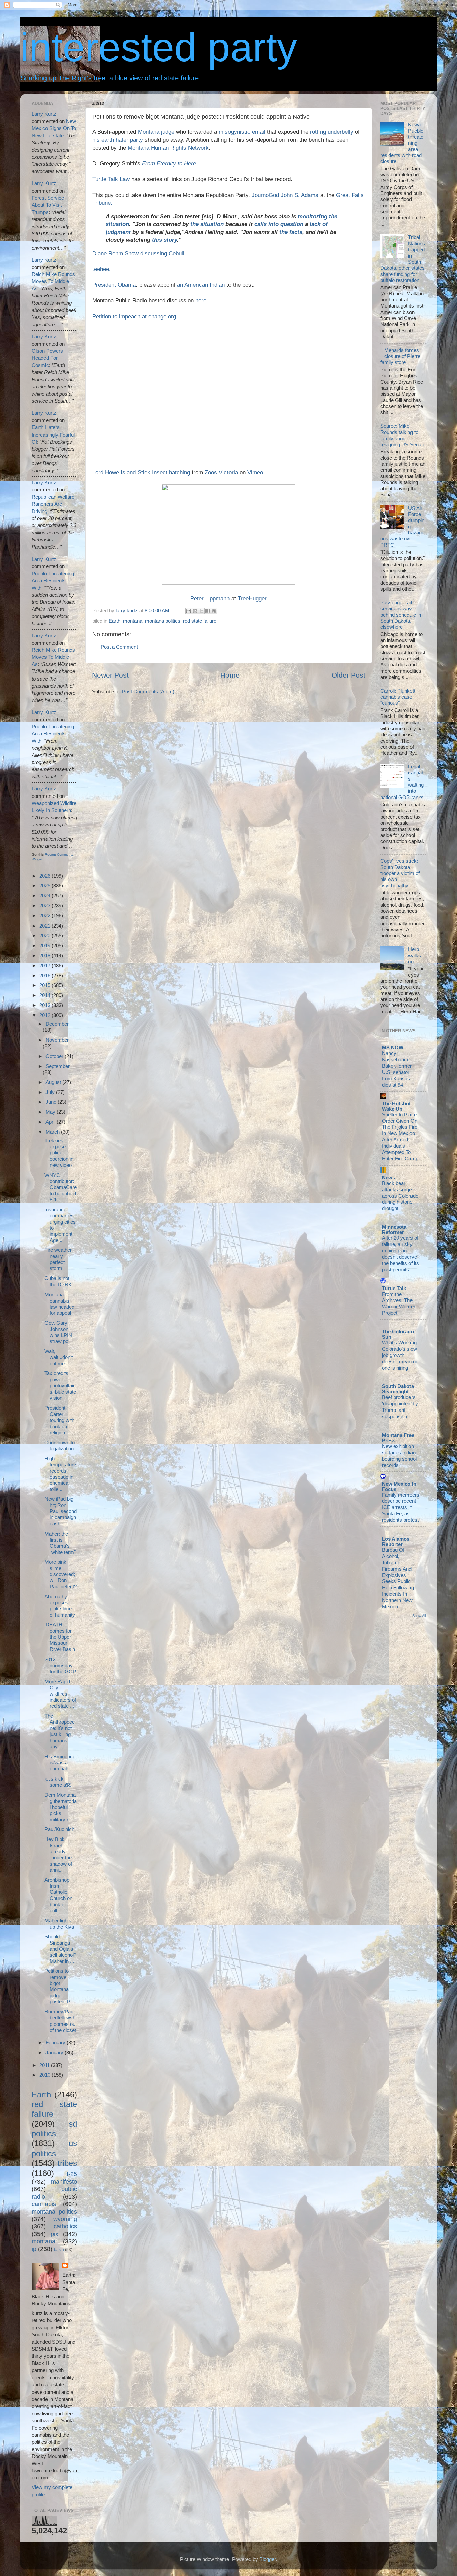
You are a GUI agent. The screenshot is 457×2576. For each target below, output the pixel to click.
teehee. (102, 269)
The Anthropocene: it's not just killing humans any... (60, 1731)
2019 (45, 945)
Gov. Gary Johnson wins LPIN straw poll (58, 1332)
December (57, 1024)
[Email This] (189, 611)
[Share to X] (201, 611)
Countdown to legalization (60, 1445)
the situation (207, 224)
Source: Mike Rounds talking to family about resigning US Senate (403, 435)
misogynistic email (242, 132)
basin (59, 2250)
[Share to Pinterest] (214, 611)
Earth (115, 621)
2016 (45, 975)
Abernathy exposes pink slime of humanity (60, 1606)
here (201, 301)
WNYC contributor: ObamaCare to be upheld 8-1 (61, 1187)
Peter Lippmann (210, 598)
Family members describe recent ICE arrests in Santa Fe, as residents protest (401, 1508)
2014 (45, 995)
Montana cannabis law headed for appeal (59, 1304)
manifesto (64, 2181)
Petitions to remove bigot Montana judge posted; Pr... (60, 1986)
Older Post (348, 675)
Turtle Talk (394, 1288)
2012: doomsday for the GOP (60, 1666)
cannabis (44, 2204)
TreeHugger (252, 598)
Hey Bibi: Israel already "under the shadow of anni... (58, 1855)
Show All (419, 1616)
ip (34, 2249)
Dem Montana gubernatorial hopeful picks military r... (61, 1807)
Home (230, 675)
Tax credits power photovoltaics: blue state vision (60, 1385)
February (56, 2042)
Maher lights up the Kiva (59, 1923)
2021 (45, 926)
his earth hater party (118, 140)
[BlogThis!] (195, 611)
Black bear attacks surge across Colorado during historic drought (400, 1196)
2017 (45, 965)
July (51, 1092)
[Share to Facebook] (208, 611)
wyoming (65, 2219)
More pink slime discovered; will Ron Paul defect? (61, 1574)
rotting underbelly (332, 132)
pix (54, 2234)
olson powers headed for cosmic (47, 358)
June (52, 1102)
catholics (65, 2226)
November (57, 1040)
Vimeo (255, 472)
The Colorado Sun (398, 1334)
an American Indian (201, 285)
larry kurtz (44, 114)
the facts (291, 232)
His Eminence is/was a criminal (60, 1763)
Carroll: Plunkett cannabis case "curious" (398, 697)
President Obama (114, 285)
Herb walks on (415, 955)
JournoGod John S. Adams (285, 195)
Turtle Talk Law (111, 179)
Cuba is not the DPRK (58, 1281)
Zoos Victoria (221, 472)
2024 (45, 896)
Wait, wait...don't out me (59, 1357)
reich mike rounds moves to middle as (53, 281)
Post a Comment (119, 647)
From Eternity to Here (169, 164)
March (53, 1132)
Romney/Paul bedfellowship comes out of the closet (61, 2021)
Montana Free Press (398, 1438)
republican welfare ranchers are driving (53, 504)
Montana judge (156, 132)
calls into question (279, 224)
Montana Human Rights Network (168, 148)
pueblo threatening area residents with (53, 581)
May (51, 1112)
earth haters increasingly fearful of (53, 435)
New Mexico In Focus (399, 1487)
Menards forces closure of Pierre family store (400, 356)
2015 (45, 985)
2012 (45, 1015)
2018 (45, 955)
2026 (45, 876)
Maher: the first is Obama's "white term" (60, 1543)
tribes (67, 2163)
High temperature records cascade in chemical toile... (60, 1474)
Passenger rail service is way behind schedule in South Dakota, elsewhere (401, 615)
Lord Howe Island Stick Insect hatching (141, 472)
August (54, 1082)
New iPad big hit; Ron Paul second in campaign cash (61, 1511)
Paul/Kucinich (59, 1829)
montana (133, 621)
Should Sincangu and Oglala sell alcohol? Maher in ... (60, 1949)
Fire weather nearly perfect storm (58, 1259)
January (55, 2052)
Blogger (267, 2559)
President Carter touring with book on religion (59, 1420)
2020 (45, 935)
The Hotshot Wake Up (396, 1106)
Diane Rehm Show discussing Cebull (138, 254)
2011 (45, 2065)
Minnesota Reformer (394, 1230)
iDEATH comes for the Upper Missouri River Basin (60, 1637)
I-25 (72, 2174)
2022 (45, 916)
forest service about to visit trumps (48, 205)
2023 (45, 906)
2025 (45, 886)
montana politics (163, 621)
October (55, 1056)
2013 (45, 1005)
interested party (159, 47)
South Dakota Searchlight (398, 1389)
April (51, 1122)
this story (164, 240)
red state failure (200, 621)
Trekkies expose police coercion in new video (59, 1153)
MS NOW (393, 1047)
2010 (45, 2075)
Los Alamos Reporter (396, 1541)
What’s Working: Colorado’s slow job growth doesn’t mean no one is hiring (400, 1355)
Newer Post (110, 675)
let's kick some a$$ (58, 1782)
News (389, 1177)
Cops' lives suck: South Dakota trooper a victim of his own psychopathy (400, 873)
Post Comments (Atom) (148, 691)
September (58, 1066)
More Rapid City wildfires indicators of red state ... (60, 1694)
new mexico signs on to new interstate (54, 128)
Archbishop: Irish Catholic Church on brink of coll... (58, 1895)
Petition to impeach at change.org (134, 316)
